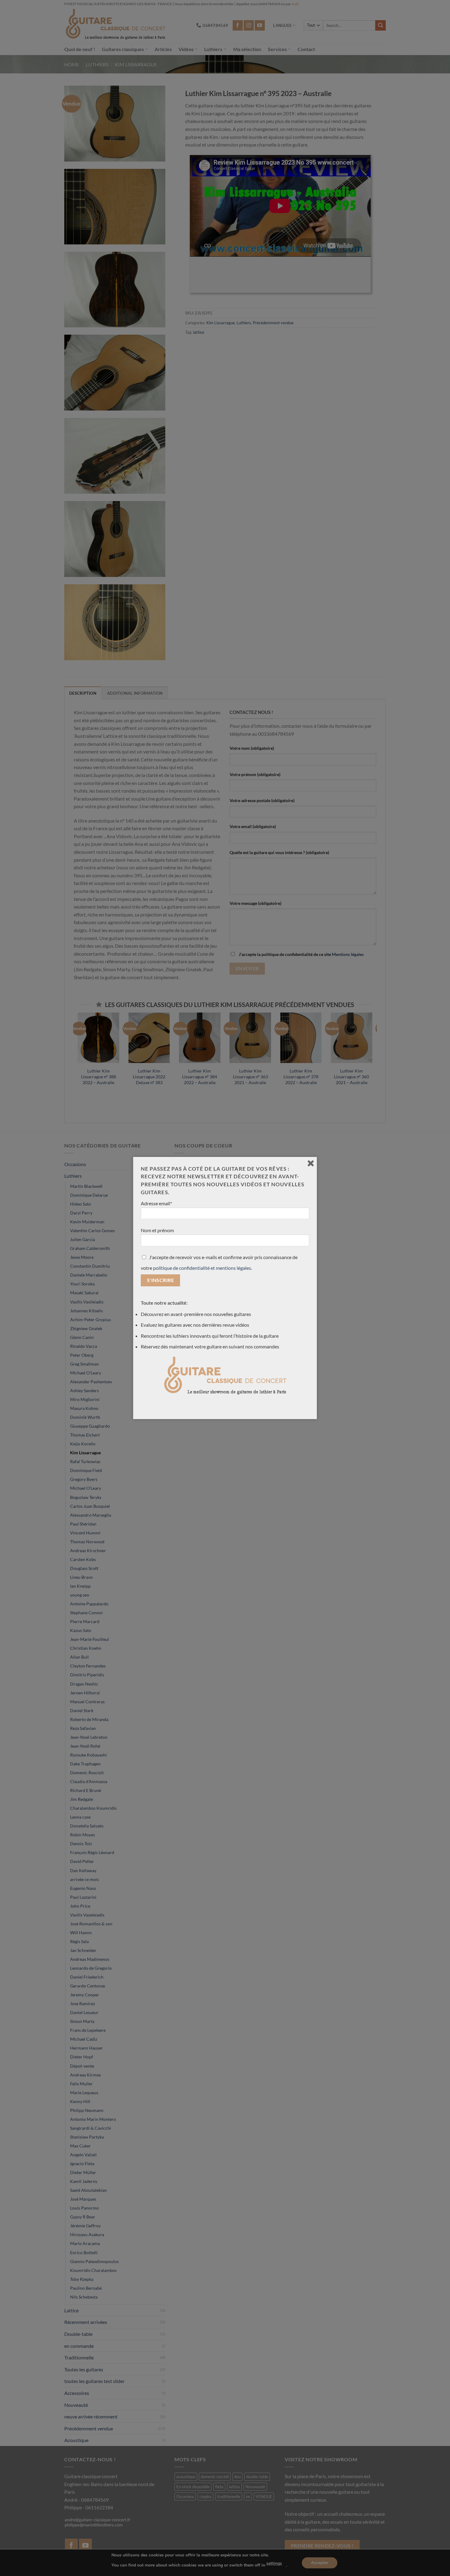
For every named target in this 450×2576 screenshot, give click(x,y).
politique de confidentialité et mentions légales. (202, 1268)
